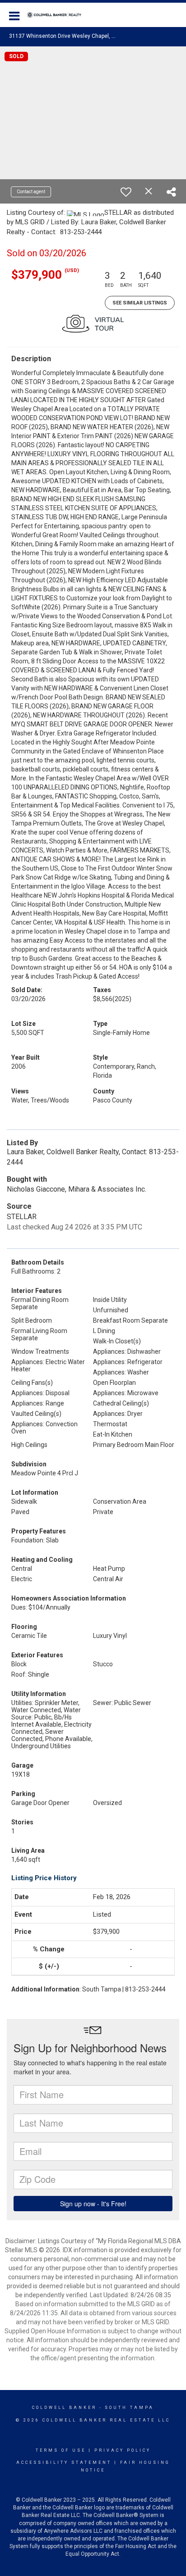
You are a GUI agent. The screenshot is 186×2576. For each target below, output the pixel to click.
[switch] (126, 192)
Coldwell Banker (64, 2408)
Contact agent (31, 192)
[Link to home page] (59, 15)
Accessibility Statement (64, 2463)
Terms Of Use (61, 2450)
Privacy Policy (123, 2450)
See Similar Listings (140, 303)
